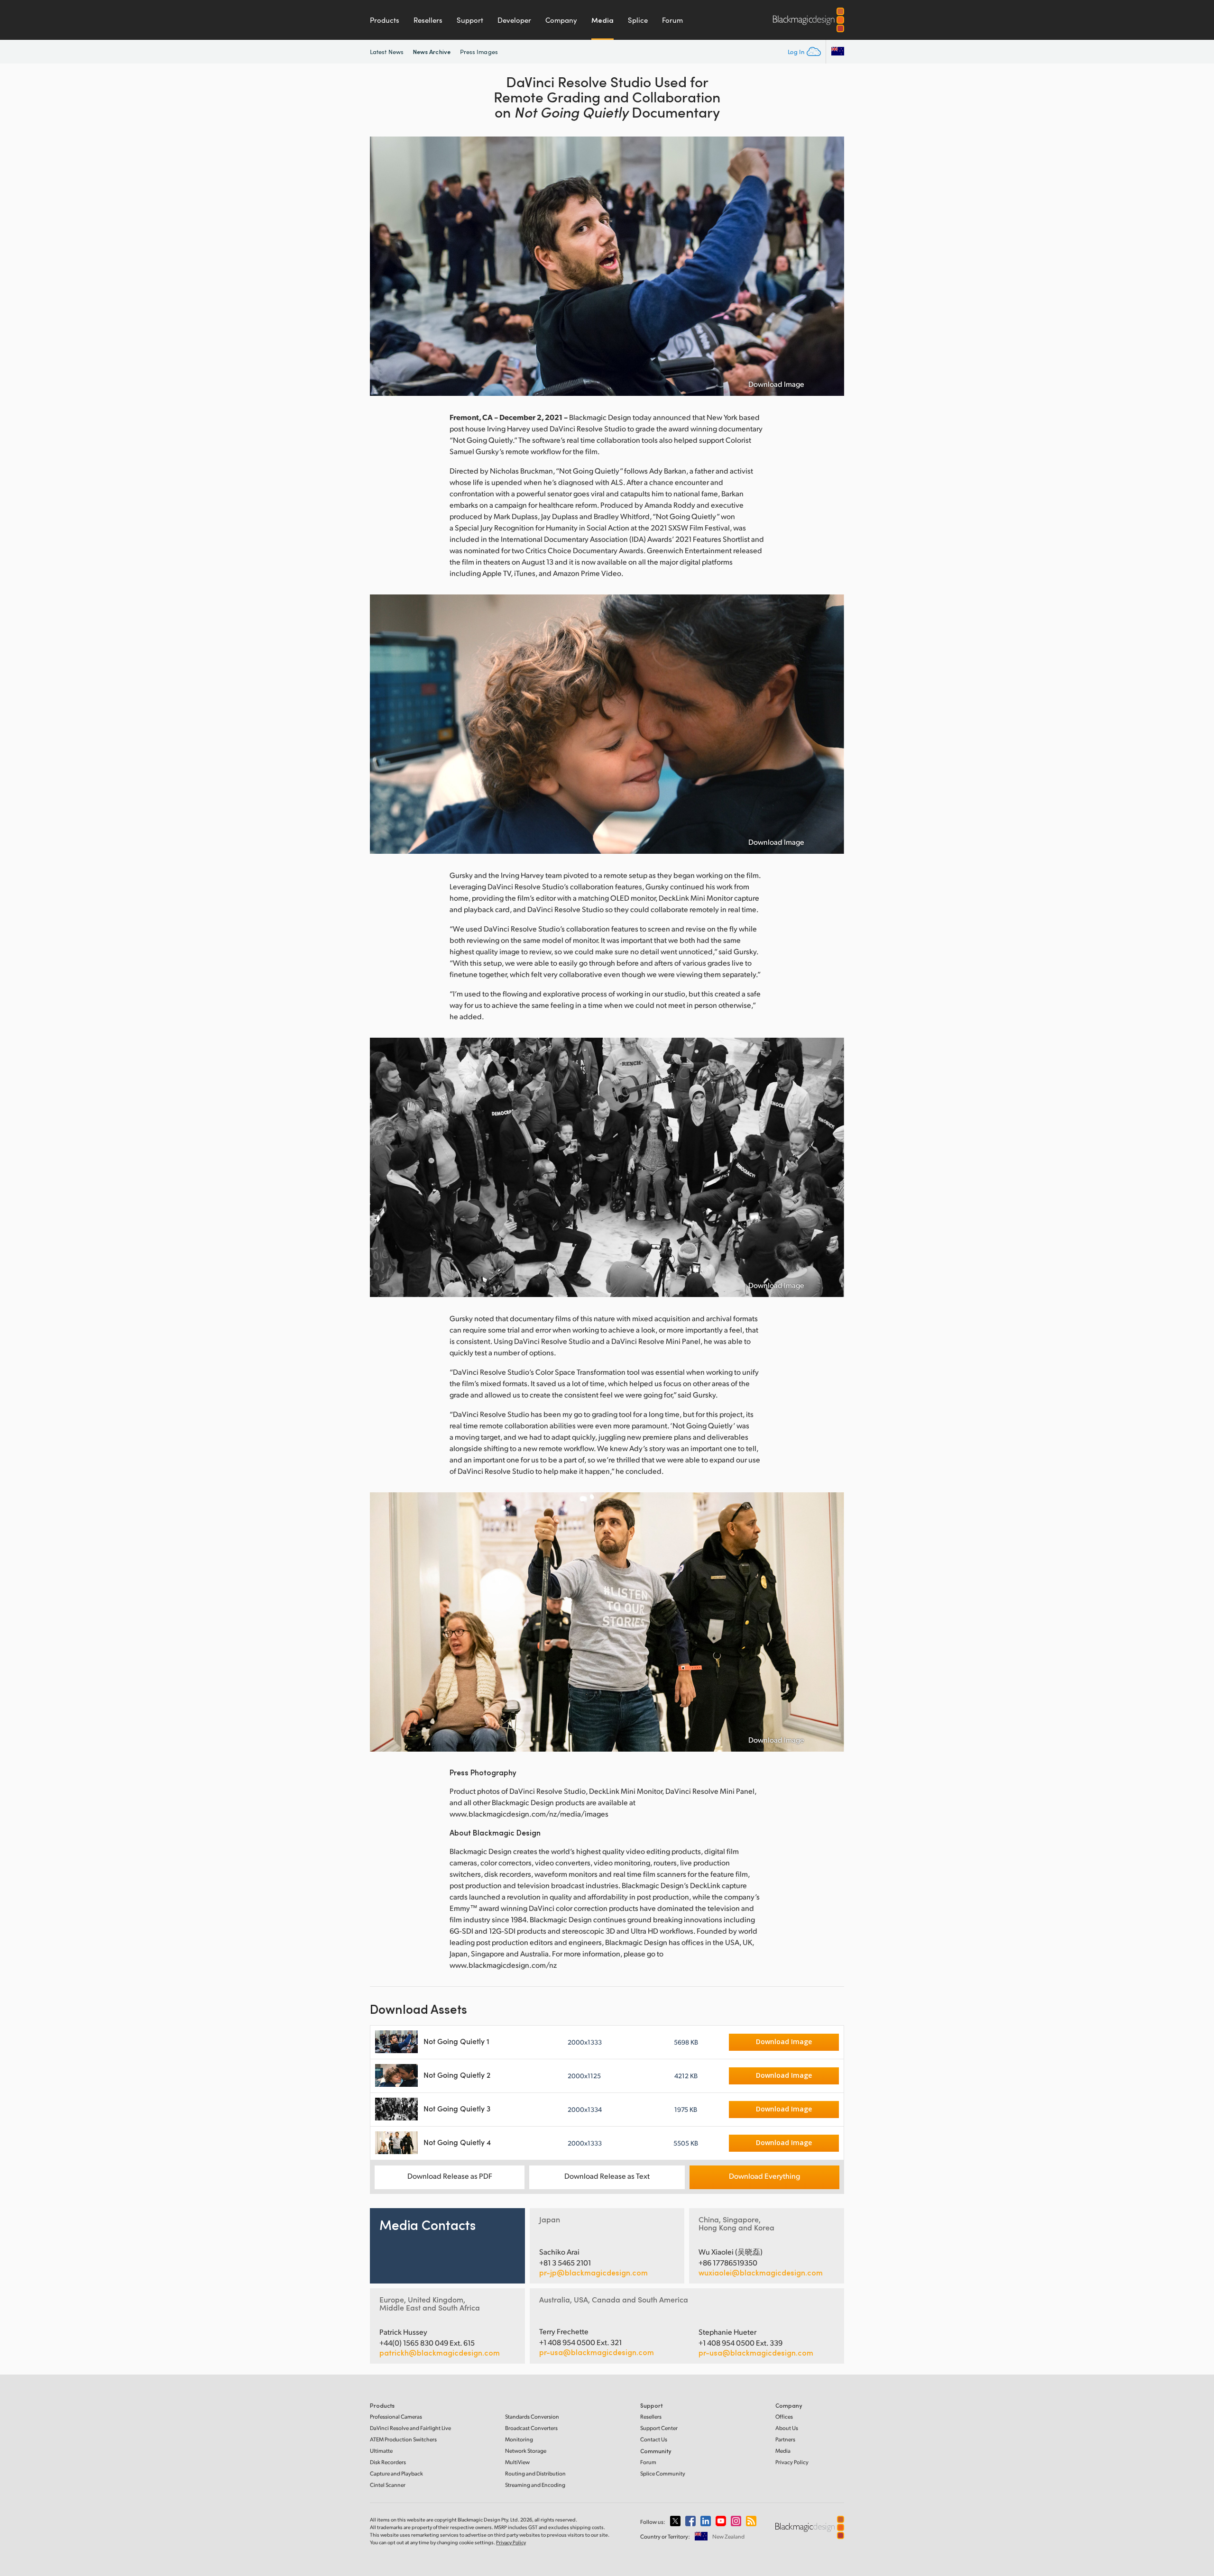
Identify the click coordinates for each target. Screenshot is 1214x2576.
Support (470, 20)
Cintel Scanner (388, 2485)
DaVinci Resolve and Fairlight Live (410, 2428)
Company (561, 20)
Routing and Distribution (535, 2473)
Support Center (659, 2428)
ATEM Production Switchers (403, 2439)
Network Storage (526, 2451)
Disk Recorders (388, 2462)
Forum (672, 20)
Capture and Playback (396, 2473)
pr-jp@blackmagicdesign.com (593, 2273)
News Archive (432, 51)
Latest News (387, 52)
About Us (787, 2428)
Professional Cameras (396, 2416)
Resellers (428, 20)
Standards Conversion (532, 2416)
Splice (638, 20)
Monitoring (519, 2439)
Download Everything (764, 2176)
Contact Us (654, 2439)
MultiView (517, 2462)
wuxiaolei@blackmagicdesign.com (761, 2273)
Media (602, 20)
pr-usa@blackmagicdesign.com (597, 2352)
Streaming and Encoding (535, 2485)
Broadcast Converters (531, 2428)
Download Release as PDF (450, 2176)
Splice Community (663, 2473)
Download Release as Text (607, 2176)
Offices (784, 2416)
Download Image (776, 384)
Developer (514, 20)
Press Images (479, 52)
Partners (785, 2439)
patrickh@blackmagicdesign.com (440, 2353)
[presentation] (383, 266)
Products (385, 20)
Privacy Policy (792, 2462)
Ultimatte (381, 2451)
